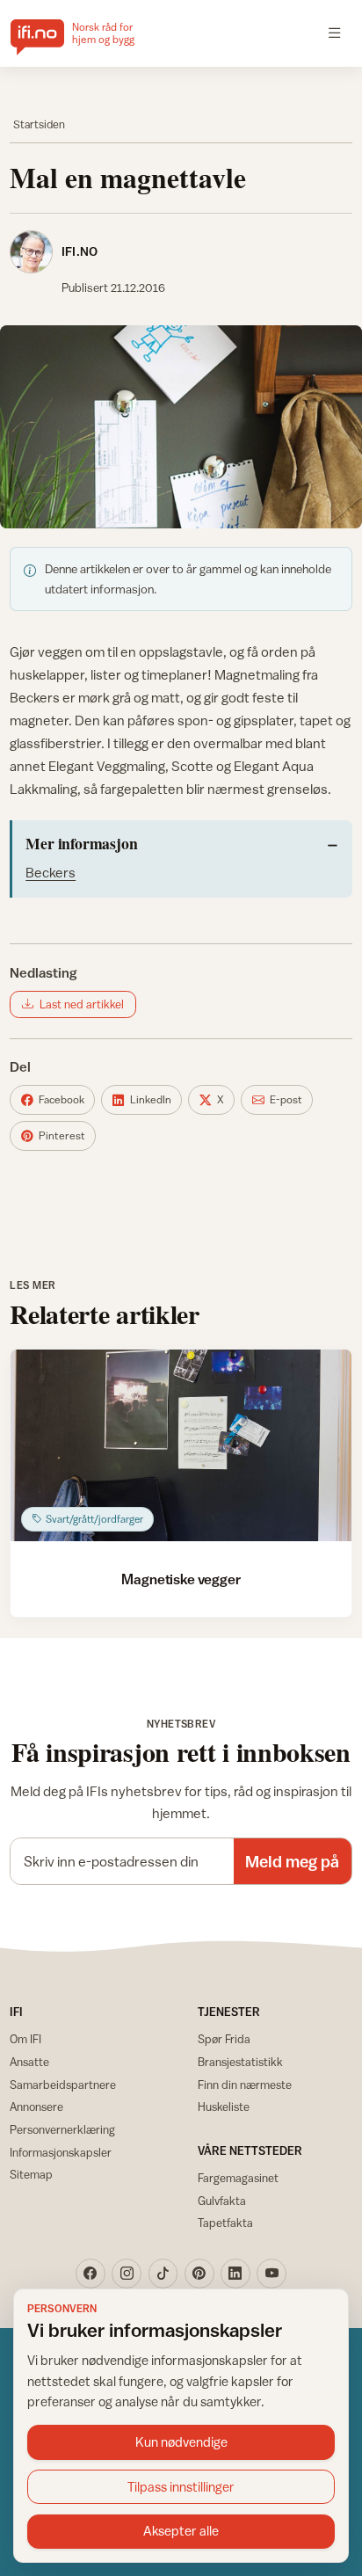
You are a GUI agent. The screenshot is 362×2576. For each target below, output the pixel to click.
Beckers (51, 872)
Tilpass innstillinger (181, 2487)
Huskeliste (224, 2107)
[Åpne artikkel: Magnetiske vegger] (181, 1445)
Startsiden (39, 124)
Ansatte (29, 2062)
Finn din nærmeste (245, 2085)
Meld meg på (292, 1861)
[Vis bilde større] (181, 427)
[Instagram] (127, 2274)
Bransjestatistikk (240, 2062)
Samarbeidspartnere (63, 2085)
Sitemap (31, 2174)
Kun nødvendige (181, 2442)
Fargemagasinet (238, 2178)
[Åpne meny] (335, 33)
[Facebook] (90, 2274)
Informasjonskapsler (61, 2152)
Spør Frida (224, 2039)
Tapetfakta (225, 2223)
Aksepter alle (181, 2531)
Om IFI (25, 2039)
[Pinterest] (199, 2274)
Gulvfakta (222, 2201)
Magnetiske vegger (181, 1579)
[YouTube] (271, 2274)
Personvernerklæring (62, 2129)
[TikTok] (163, 2274)
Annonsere (36, 2107)
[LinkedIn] (235, 2274)
